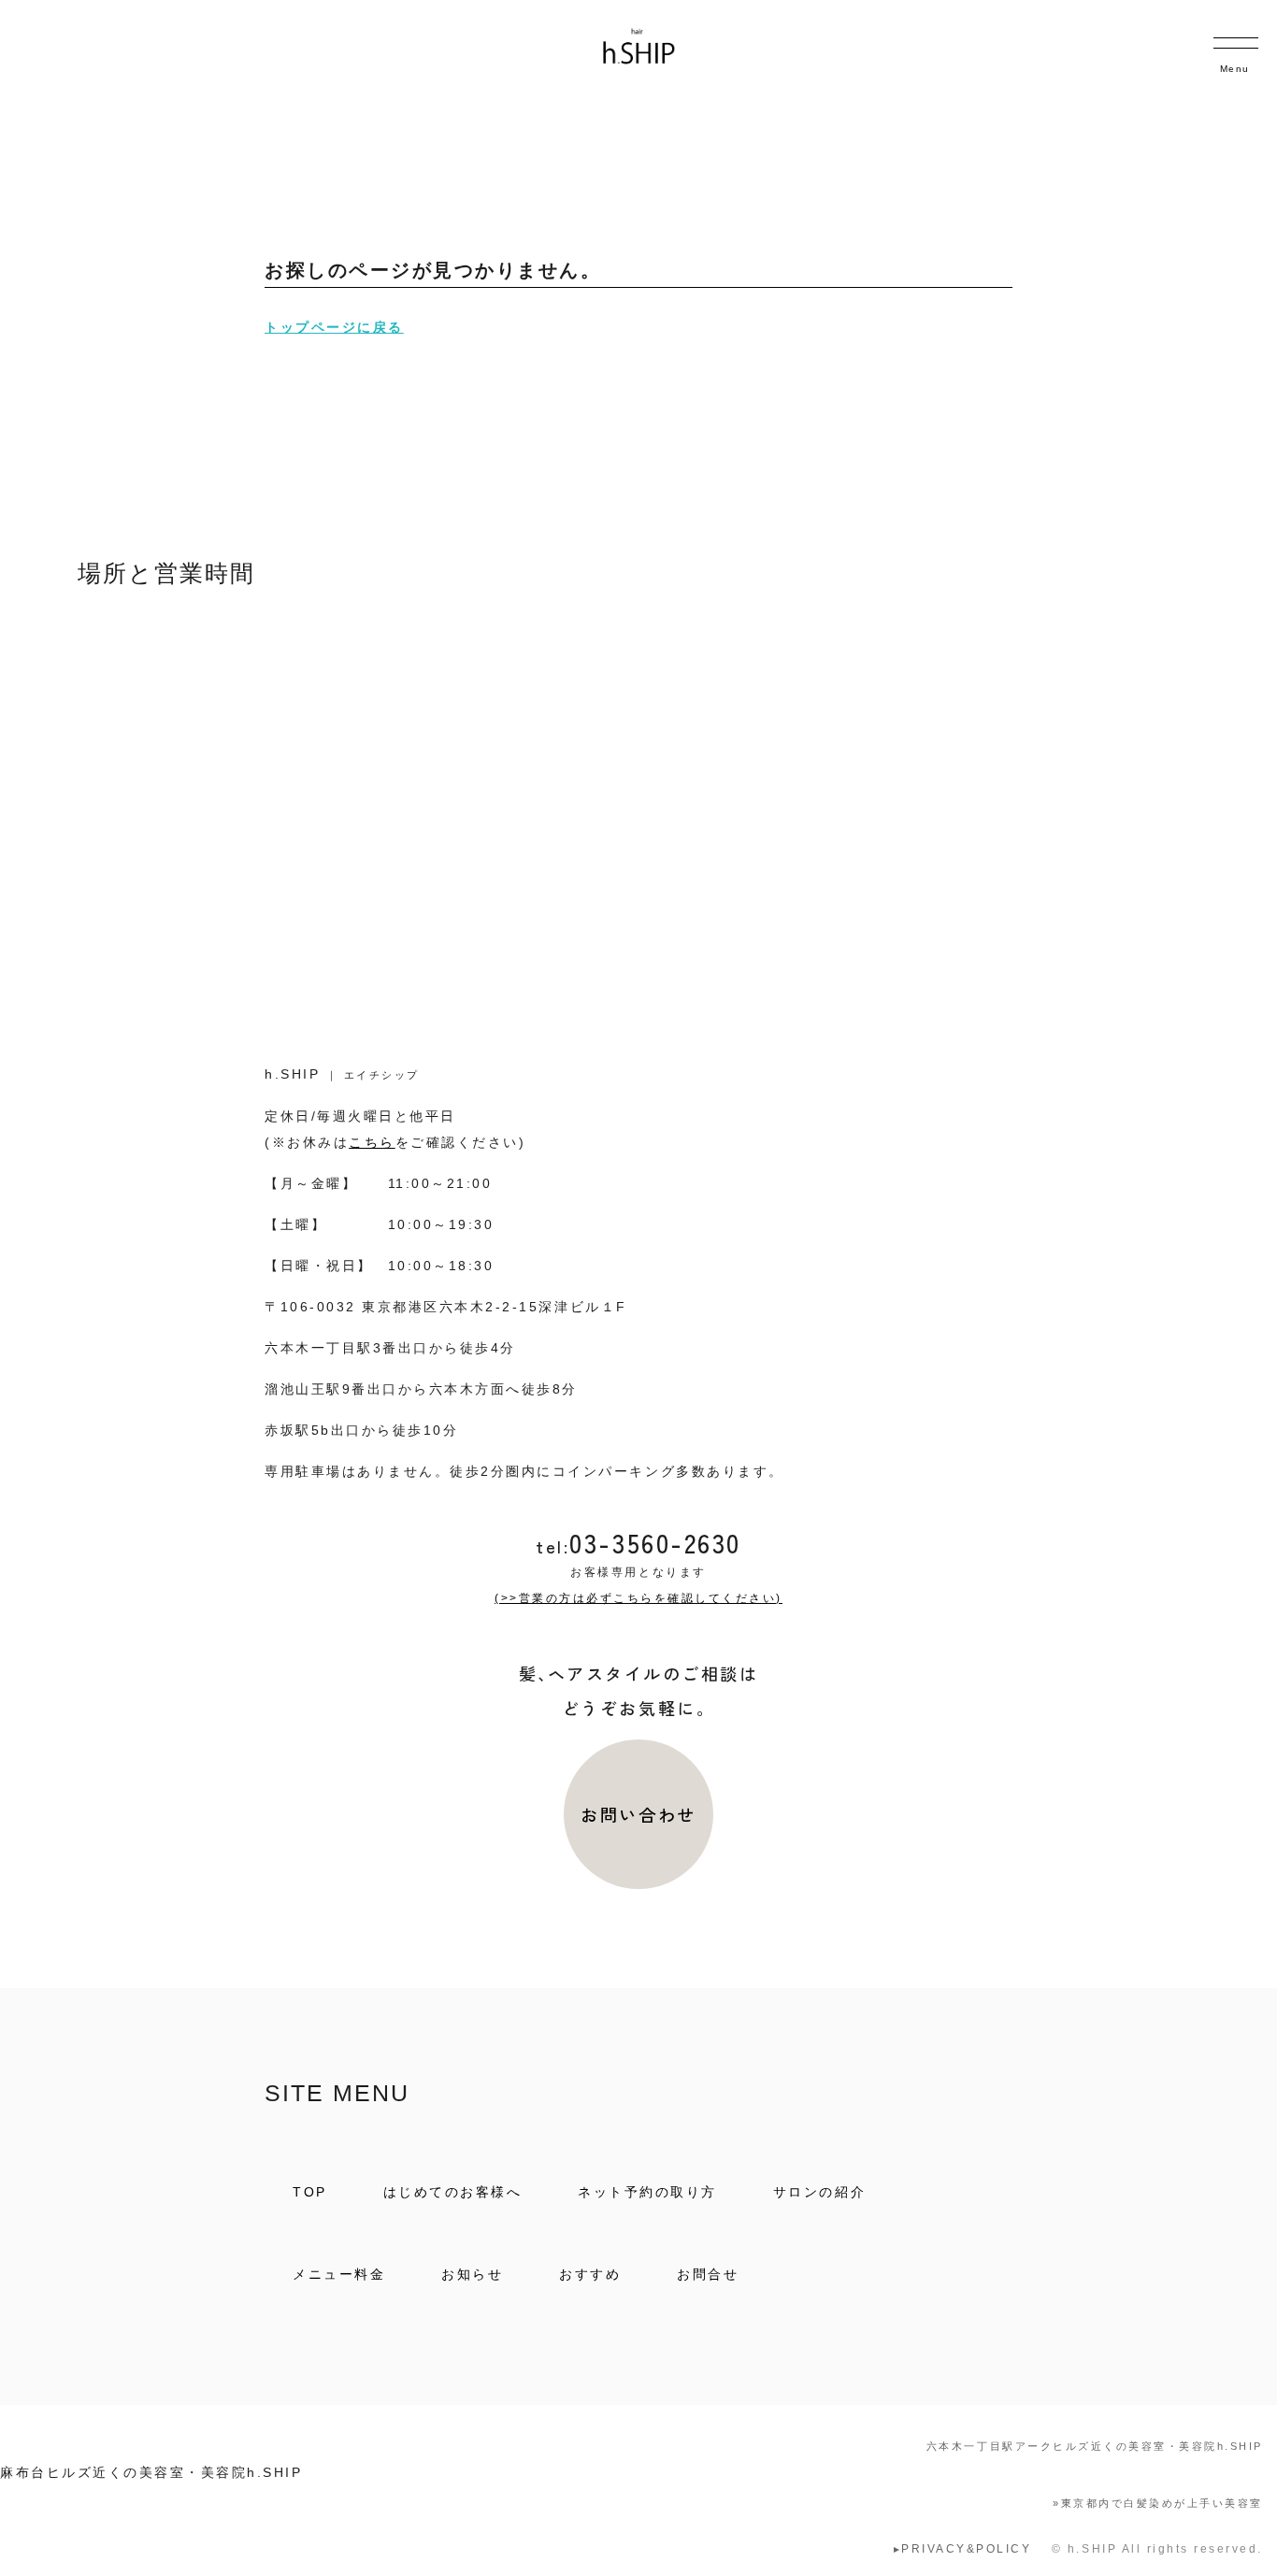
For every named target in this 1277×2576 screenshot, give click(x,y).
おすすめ (590, 2274)
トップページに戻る (334, 327)
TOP (310, 2192)
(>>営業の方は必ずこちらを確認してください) (638, 1598)
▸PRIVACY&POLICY (963, 2549)
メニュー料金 (339, 2274)
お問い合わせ (638, 1814)
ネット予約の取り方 (647, 2192)
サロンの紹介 (819, 2192)
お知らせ (472, 2274)
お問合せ (708, 2274)
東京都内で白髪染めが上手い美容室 (1158, 2503)
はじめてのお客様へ (453, 2192)
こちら (372, 1142)
